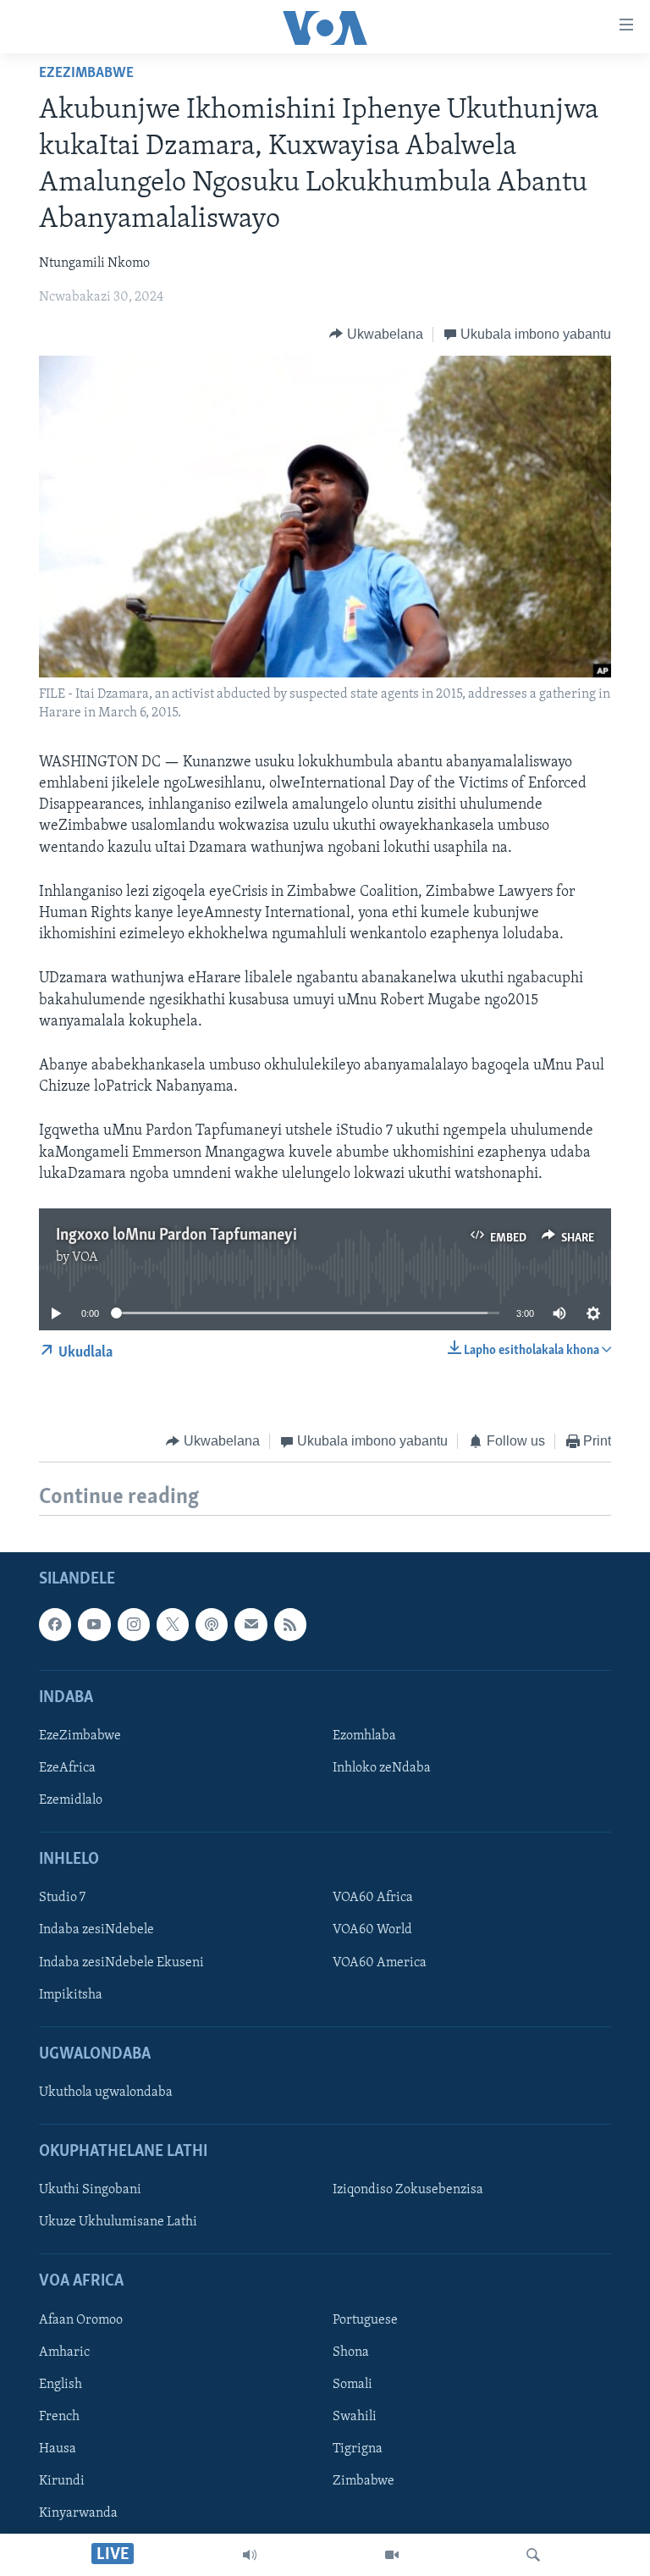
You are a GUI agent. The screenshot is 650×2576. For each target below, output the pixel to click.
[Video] (392, 2555)
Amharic (64, 2352)
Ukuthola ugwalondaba (106, 2092)
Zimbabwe (364, 2481)
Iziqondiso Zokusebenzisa (408, 2191)
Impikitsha (71, 1995)
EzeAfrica (67, 1768)
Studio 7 (62, 1899)
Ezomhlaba (364, 1736)
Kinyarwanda (78, 2514)
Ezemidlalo (71, 1801)
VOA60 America (380, 1963)
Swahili (355, 2417)
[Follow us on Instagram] (134, 1625)
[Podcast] (212, 1625)
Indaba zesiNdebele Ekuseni (121, 1963)
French (59, 2417)
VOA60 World (372, 1931)
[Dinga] (533, 2555)
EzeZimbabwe (86, 74)
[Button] (376, 334)
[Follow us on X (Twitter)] (173, 1625)
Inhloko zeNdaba (382, 1768)
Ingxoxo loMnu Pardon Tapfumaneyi (176, 1235)
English (61, 2385)
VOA (85, 1258)
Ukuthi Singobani (90, 2191)
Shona (351, 2352)
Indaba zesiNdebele (96, 1931)
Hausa (58, 2449)
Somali (353, 2385)
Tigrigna (358, 2449)
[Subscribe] (251, 1625)
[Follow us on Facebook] (55, 1625)
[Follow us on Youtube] (94, 1625)
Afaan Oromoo (81, 2320)
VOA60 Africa (373, 1899)
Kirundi (62, 2481)
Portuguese (365, 2320)
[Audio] (250, 2555)
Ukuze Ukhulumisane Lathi (118, 2223)
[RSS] (290, 1625)
